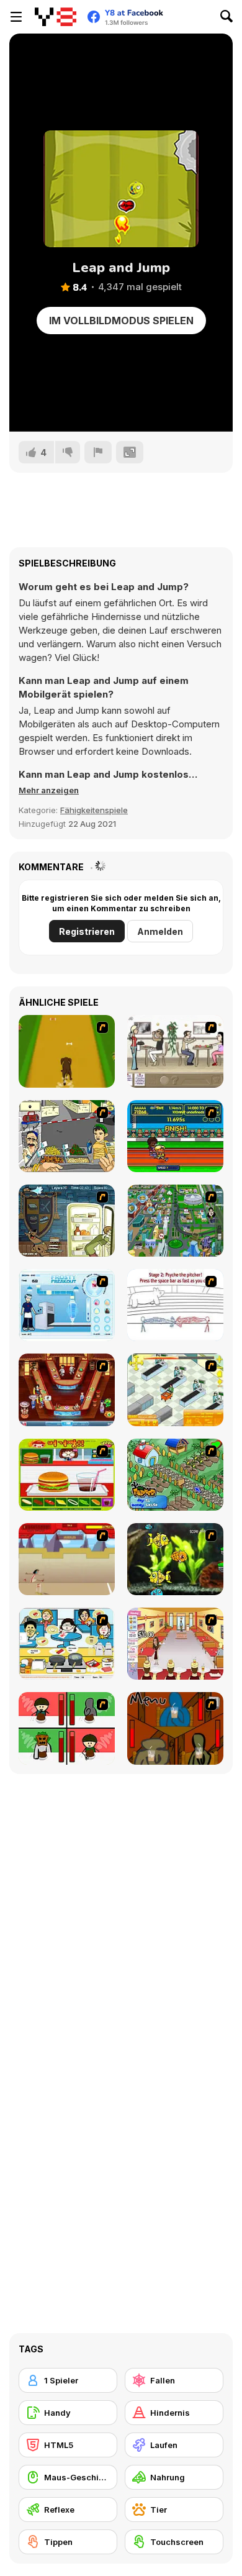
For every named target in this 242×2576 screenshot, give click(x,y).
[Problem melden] (98, 452)
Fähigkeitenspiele (94, 810)
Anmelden (160, 931)
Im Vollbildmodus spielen (121, 321)
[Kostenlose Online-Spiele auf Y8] (56, 17)
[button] (49, 790)
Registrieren (87, 931)
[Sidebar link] (16, 17)
